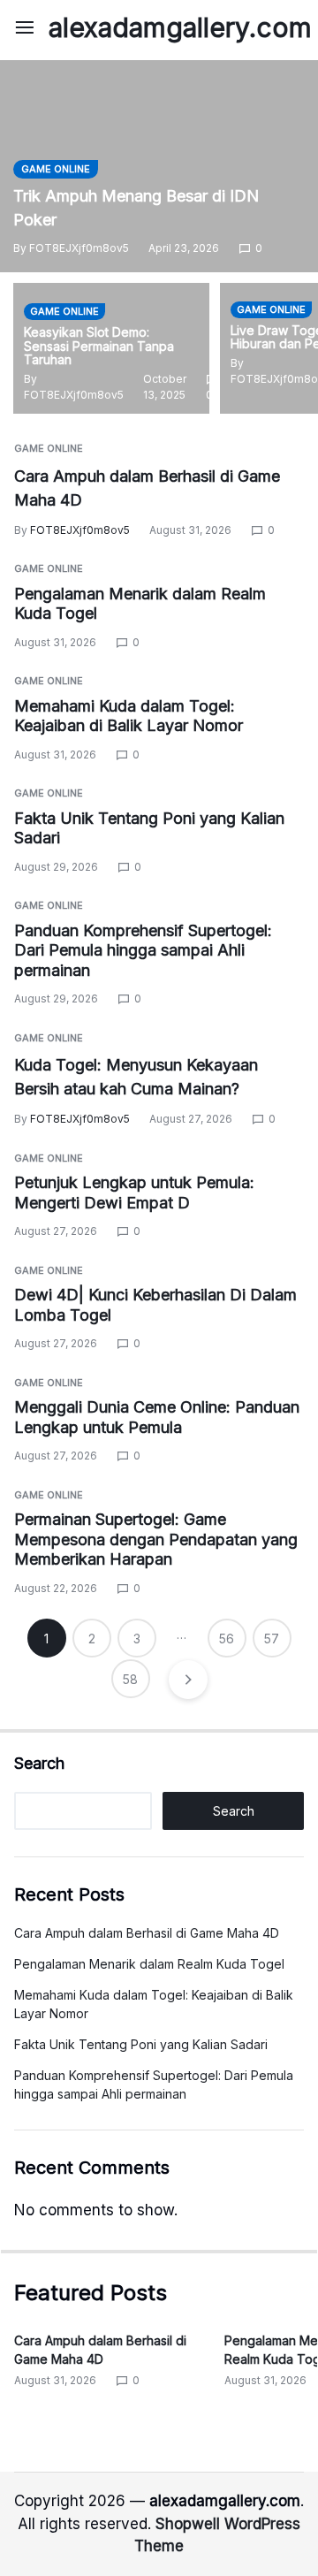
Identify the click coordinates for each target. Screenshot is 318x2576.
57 (272, 1639)
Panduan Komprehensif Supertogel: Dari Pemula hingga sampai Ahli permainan (143, 950)
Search (39, 1763)
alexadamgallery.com (180, 27)
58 (130, 1679)
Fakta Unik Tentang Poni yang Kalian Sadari (141, 2044)
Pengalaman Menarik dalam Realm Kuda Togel (149, 1964)
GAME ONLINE (56, 169)
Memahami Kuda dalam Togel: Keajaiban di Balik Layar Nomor (129, 716)
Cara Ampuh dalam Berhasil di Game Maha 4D (147, 1933)
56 (227, 1639)
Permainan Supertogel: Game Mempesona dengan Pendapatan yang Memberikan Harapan (156, 1539)
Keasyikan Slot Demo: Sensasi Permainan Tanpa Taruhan (99, 346)
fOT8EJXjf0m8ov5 (79, 248)
